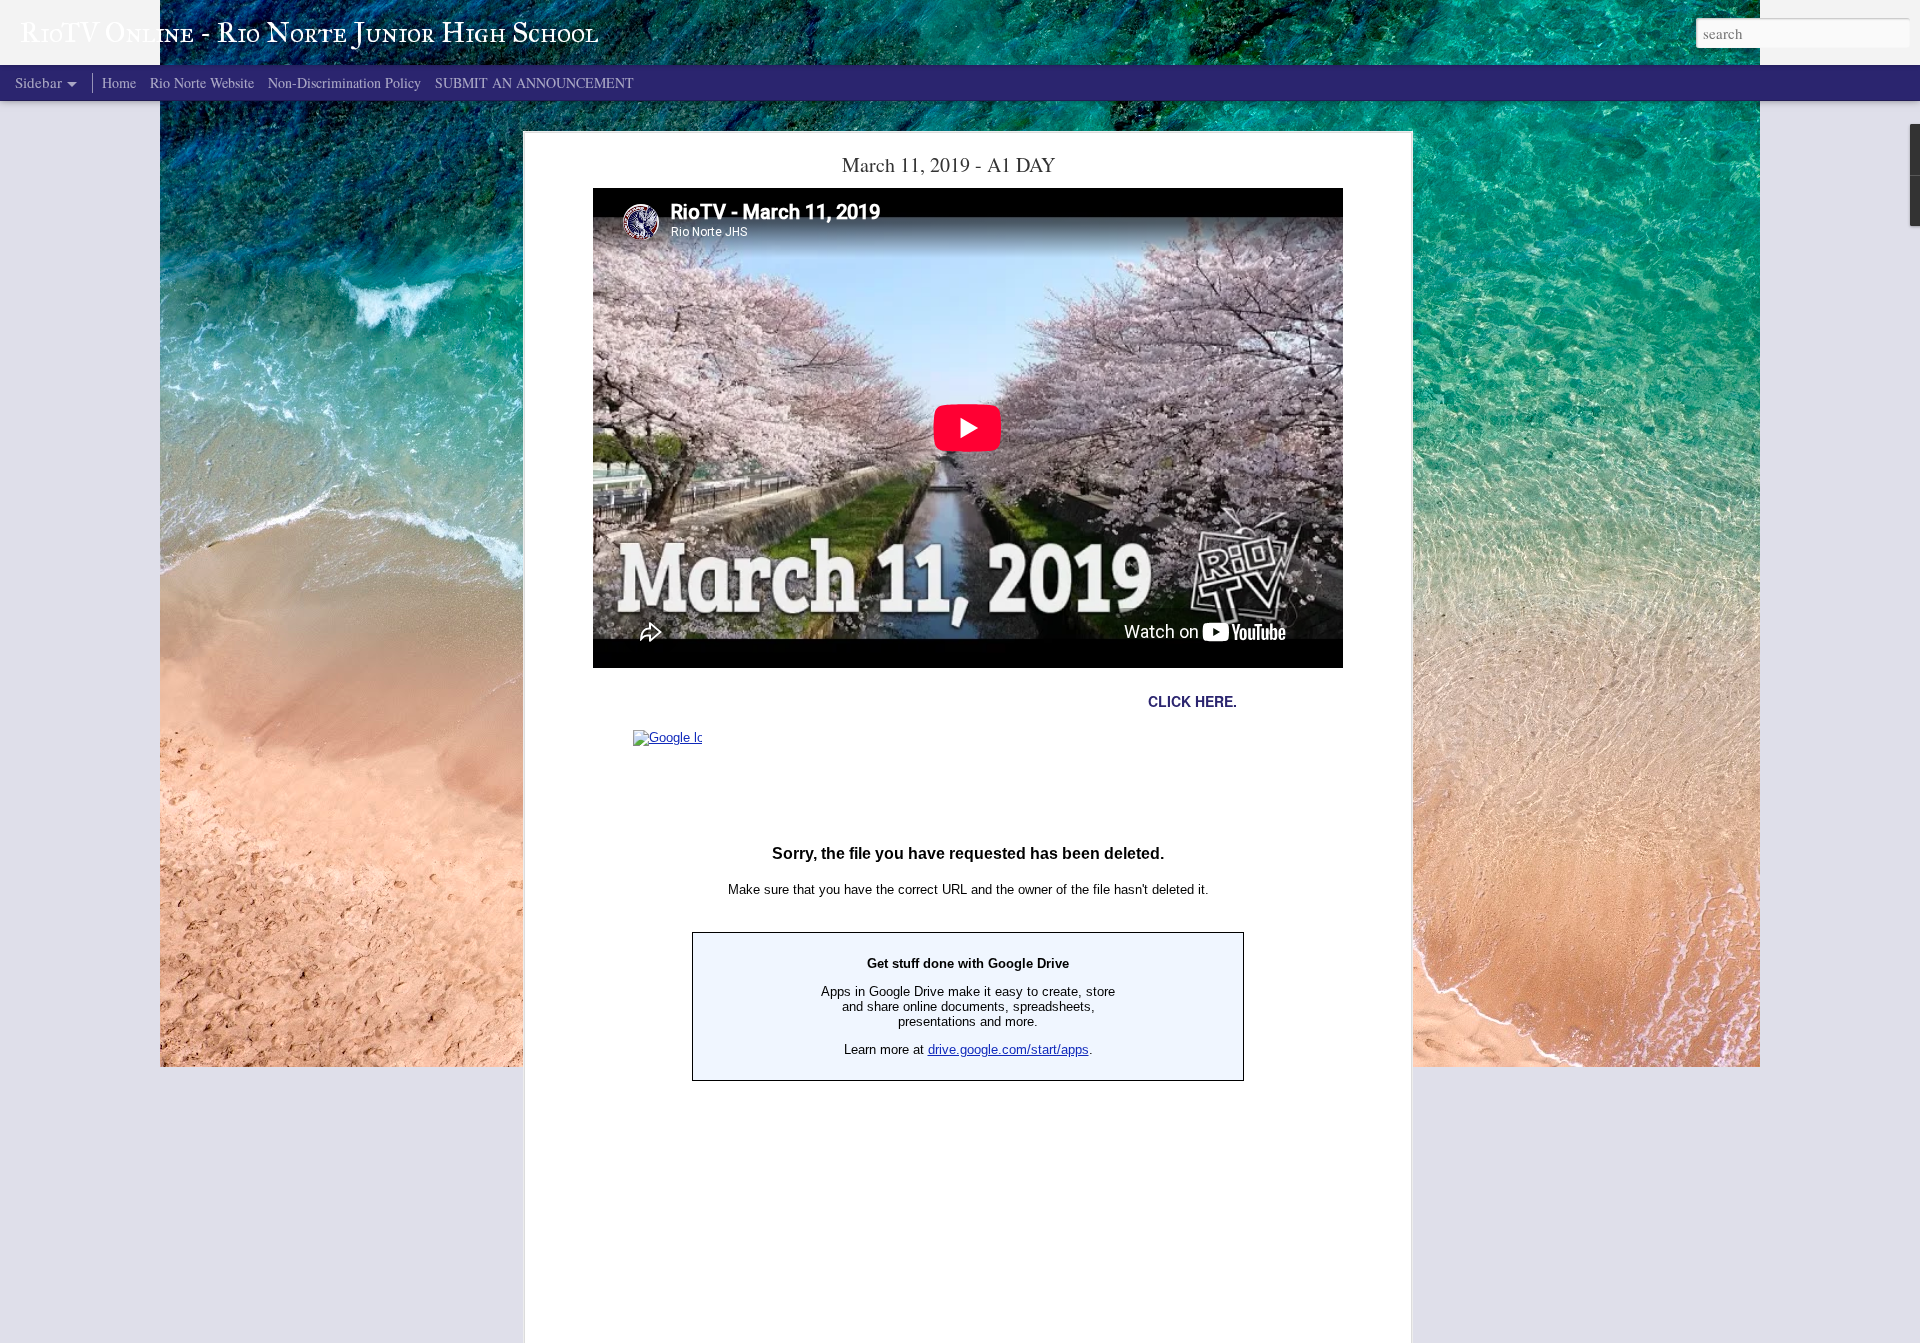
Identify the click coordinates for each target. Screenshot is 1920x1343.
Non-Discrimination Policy (344, 82)
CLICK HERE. (1192, 701)
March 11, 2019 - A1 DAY (948, 164)
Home (119, 82)
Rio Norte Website (202, 82)
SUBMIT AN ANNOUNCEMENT (534, 82)
